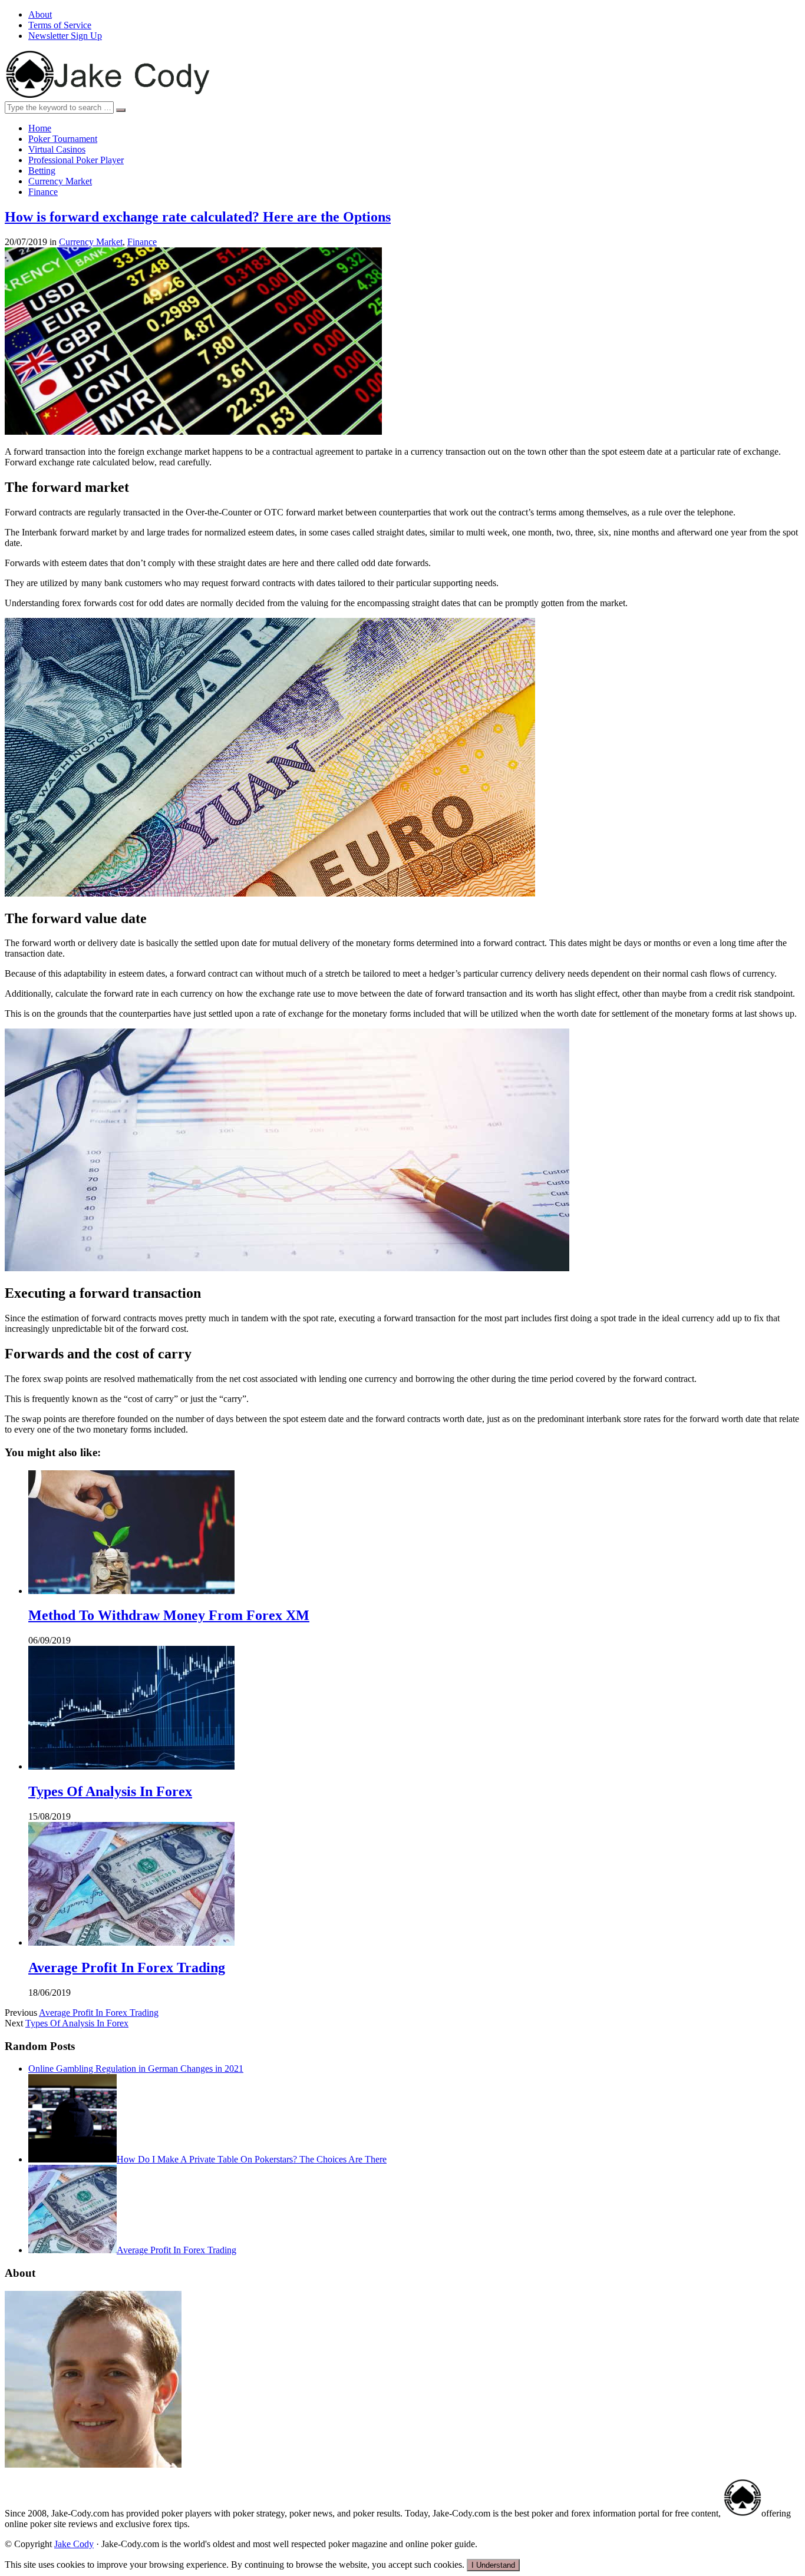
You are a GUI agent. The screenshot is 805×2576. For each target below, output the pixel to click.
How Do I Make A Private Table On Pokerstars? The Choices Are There (252, 2159)
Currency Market (60, 181)
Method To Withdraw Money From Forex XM (169, 1615)
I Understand (493, 2565)
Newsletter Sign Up (65, 36)
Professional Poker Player (76, 160)
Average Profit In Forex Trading (127, 1967)
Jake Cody (74, 2544)
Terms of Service (60, 25)
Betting (42, 171)
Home (40, 128)
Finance (43, 192)
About (40, 14)
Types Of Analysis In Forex (110, 1791)
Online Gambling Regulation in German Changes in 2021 (136, 2069)
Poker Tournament (63, 139)
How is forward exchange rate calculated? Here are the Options (198, 217)
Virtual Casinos (57, 149)
